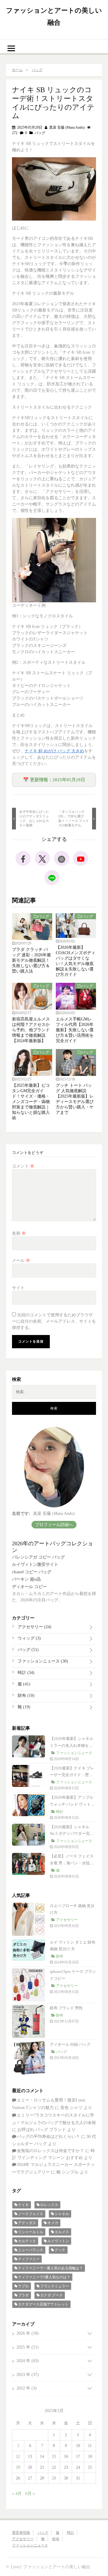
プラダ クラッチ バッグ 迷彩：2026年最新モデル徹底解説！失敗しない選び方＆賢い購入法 (31, 960)
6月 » (30, 2494)
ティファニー (29, 2259)
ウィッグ (29, 1638)
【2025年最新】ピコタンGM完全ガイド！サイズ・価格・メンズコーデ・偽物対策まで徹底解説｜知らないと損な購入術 (31, 1102)
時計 (25, 1673)
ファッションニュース (42, 1661)
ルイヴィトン (58, 2241)
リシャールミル (31, 2232)
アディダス (27, 2223)
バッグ (40, 133)
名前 (19, 1233)
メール (21, 1260)
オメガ (53, 2223)
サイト (18, 1288)
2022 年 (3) (27, 2388)
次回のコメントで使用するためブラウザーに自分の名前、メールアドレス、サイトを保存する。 (54, 1321)
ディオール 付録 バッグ (70, 2044)
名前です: (21, 1514)
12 (18, 2457)
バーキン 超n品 (26, 1579)
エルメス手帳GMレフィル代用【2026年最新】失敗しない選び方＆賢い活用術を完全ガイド (75, 1030)
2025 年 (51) (28, 2347)
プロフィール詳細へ (54, 1525)
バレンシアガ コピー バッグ (38, 1557)
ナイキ (23, 2205)
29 (54, 2478)
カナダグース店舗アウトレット (43, 2304)
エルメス (62, 2232)
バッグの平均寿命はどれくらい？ (48, 2137)
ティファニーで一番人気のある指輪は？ (50, 2268)
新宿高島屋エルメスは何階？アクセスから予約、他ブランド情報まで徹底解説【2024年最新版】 (31, 1030)
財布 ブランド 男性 (66, 2008)
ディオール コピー (29, 1587)
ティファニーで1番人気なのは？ (44, 2277)
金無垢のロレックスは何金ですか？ (50, 2151)
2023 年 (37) (28, 2375)
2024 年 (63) (28, 2361)
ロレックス (49, 2205)
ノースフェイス (31, 2214)
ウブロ (23, 2286)
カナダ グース (51, 2295)
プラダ (23, 2295)
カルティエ (27, 2241)
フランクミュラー (55, 2286)
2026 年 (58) (28, 2333)
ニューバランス (31, 2250)
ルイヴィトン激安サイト (35, 1564)
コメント (23, 1166)
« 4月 (17, 2494)
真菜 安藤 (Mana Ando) (66, 127)
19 (18, 2467)
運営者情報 (21, 2533)
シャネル (62, 2214)
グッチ (60, 2250)
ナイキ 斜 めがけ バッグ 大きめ (54, 751)
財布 (25, 1695)
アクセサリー (34, 1627)
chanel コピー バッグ (32, 1572)
